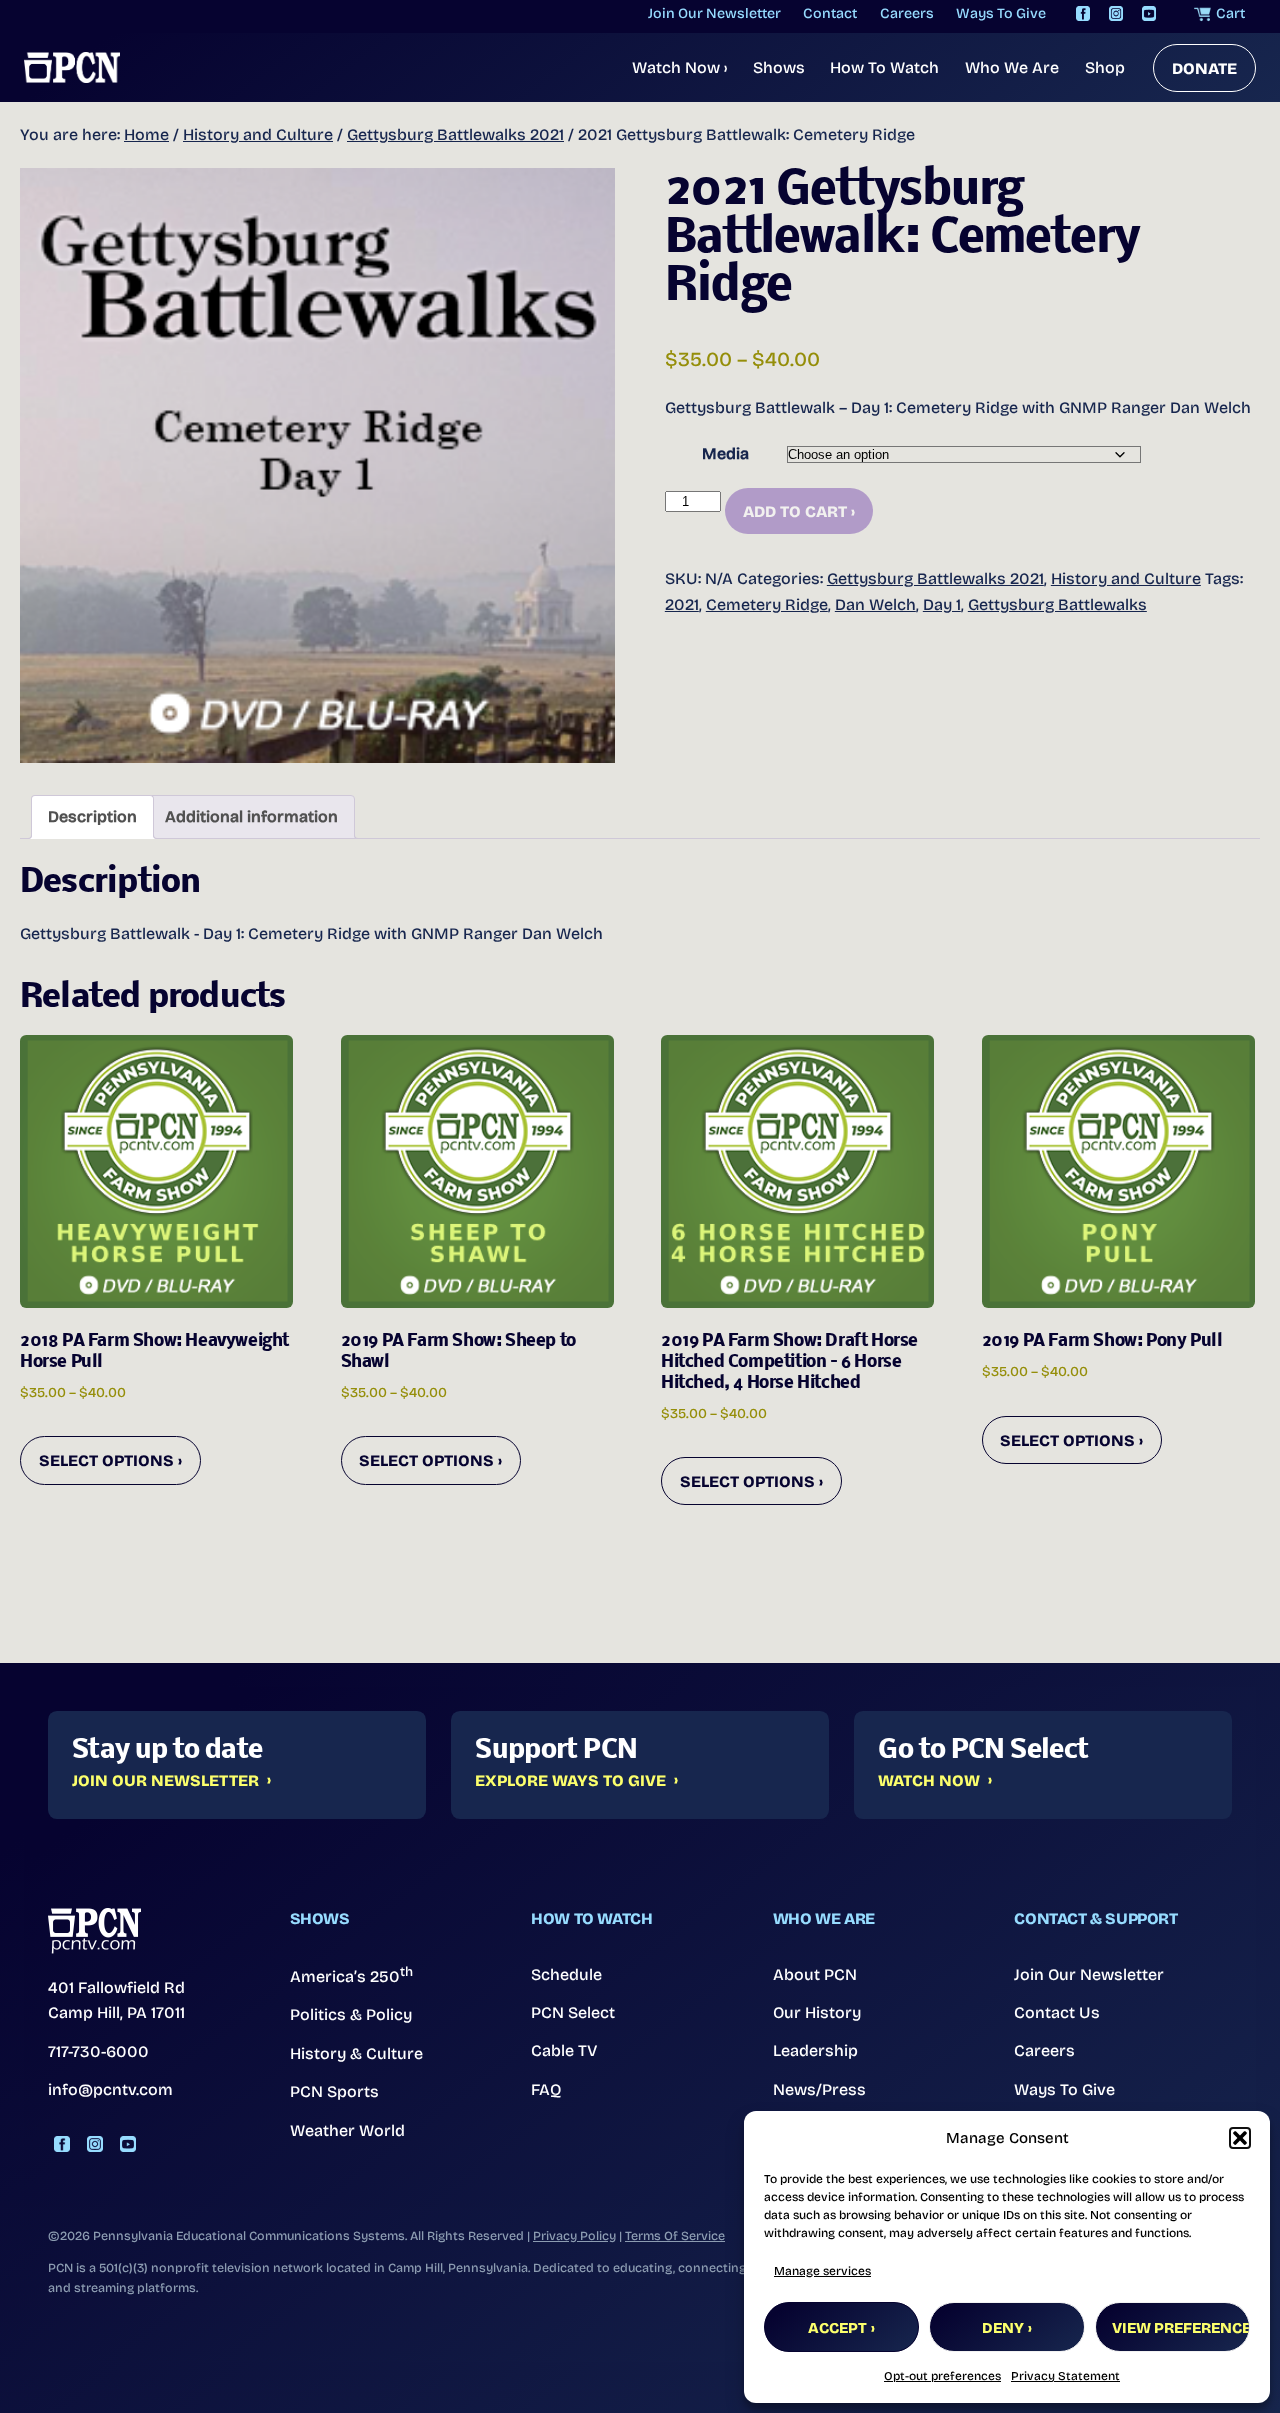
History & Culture (356, 2053)
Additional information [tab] (251, 816)
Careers (1044, 2050)
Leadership (815, 2050)
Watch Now (679, 67)
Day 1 (942, 604)
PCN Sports (334, 2091)
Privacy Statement (1065, 2376)
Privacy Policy (574, 2235)
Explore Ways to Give (570, 1781)
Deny (1003, 2328)
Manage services (822, 2271)
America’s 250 (351, 1975)
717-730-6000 (98, 2051)
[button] (1240, 2138)
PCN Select (573, 2012)
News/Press (819, 2089)
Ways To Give (1064, 2089)
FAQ (546, 2089)
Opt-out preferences (942, 2376)
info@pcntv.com (110, 2089)
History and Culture (258, 134)
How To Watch (884, 67)
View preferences (1181, 2328)
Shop (1105, 67)
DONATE (1204, 68)
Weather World (347, 2130)
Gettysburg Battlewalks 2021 (455, 134)
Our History (817, 2012)
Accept (837, 2328)
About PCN (815, 1974)
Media (725, 453)
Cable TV (564, 2050)
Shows (779, 67)
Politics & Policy (351, 2014)
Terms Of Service (675, 2235)
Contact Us (1057, 2012)
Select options (106, 1460)
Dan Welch (875, 604)
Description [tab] (92, 816)
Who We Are (1012, 67)
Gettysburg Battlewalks (1057, 604)
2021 (682, 604)
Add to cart (795, 511)
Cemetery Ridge (767, 604)
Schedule (566, 1974)
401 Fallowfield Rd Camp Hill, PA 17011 (116, 2000)
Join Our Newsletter (165, 1781)
